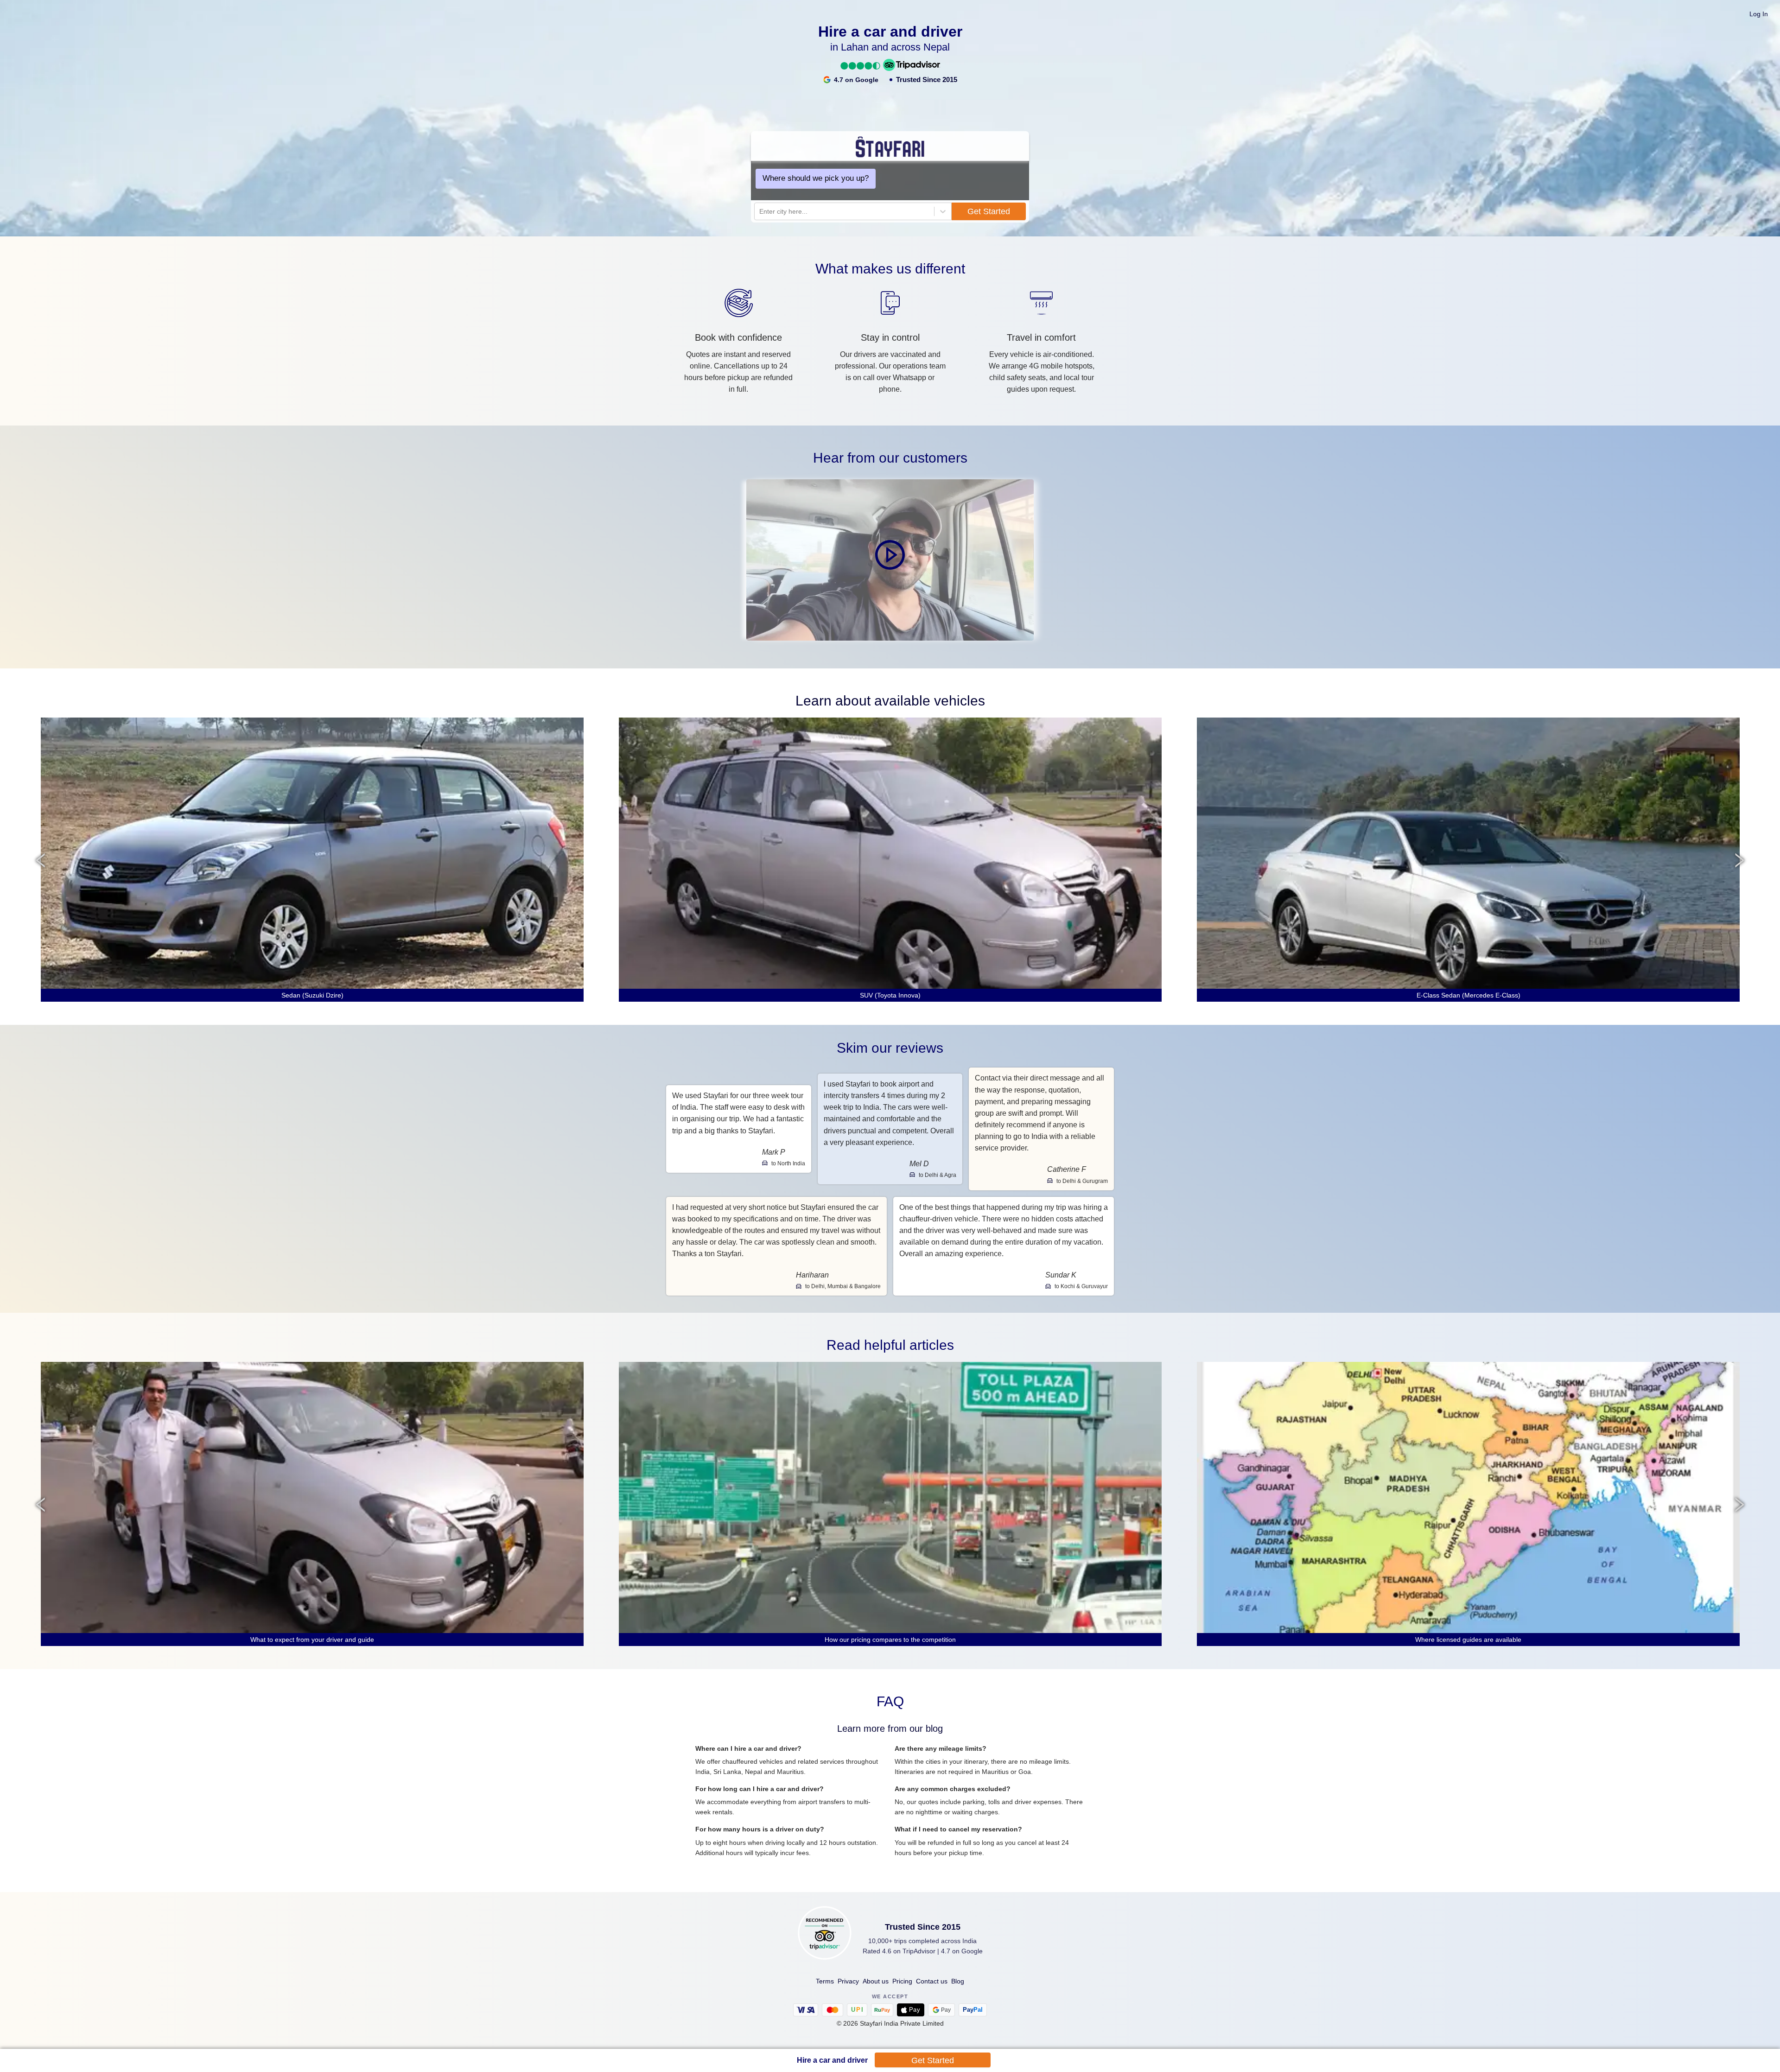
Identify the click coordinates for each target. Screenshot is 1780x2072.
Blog (958, 1981)
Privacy (848, 1981)
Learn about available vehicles (890, 701)
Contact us (932, 1981)
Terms (825, 1981)
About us (876, 1981)
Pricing (902, 1981)
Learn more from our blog (890, 1729)
